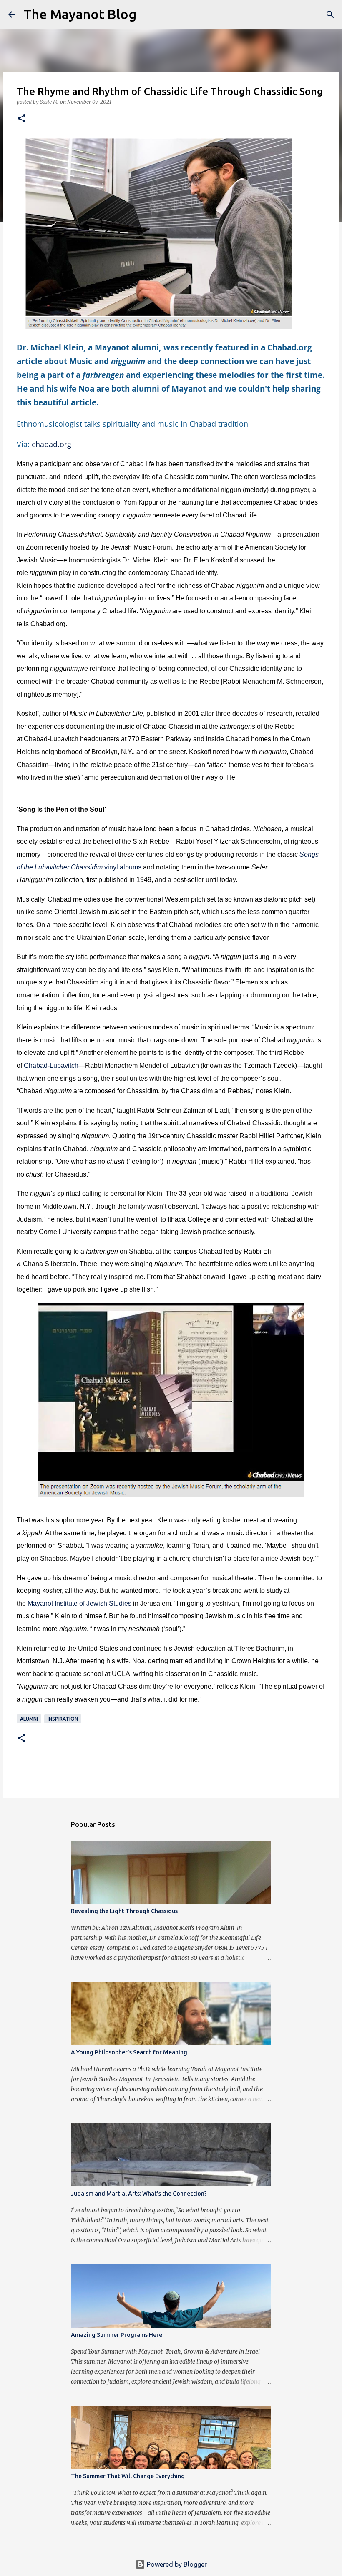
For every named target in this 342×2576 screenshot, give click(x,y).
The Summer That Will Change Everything (128, 2476)
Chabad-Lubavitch (51, 1066)
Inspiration (63, 1719)
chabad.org (53, 444)
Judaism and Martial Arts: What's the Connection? (139, 2194)
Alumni (29, 1719)
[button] (22, 119)
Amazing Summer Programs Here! (117, 2335)
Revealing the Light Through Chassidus (124, 1911)
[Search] (148, 15)
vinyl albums (123, 867)
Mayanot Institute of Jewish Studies (79, 1603)
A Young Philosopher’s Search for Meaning (129, 2052)
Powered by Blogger (176, 2564)
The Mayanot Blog (80, 14)
